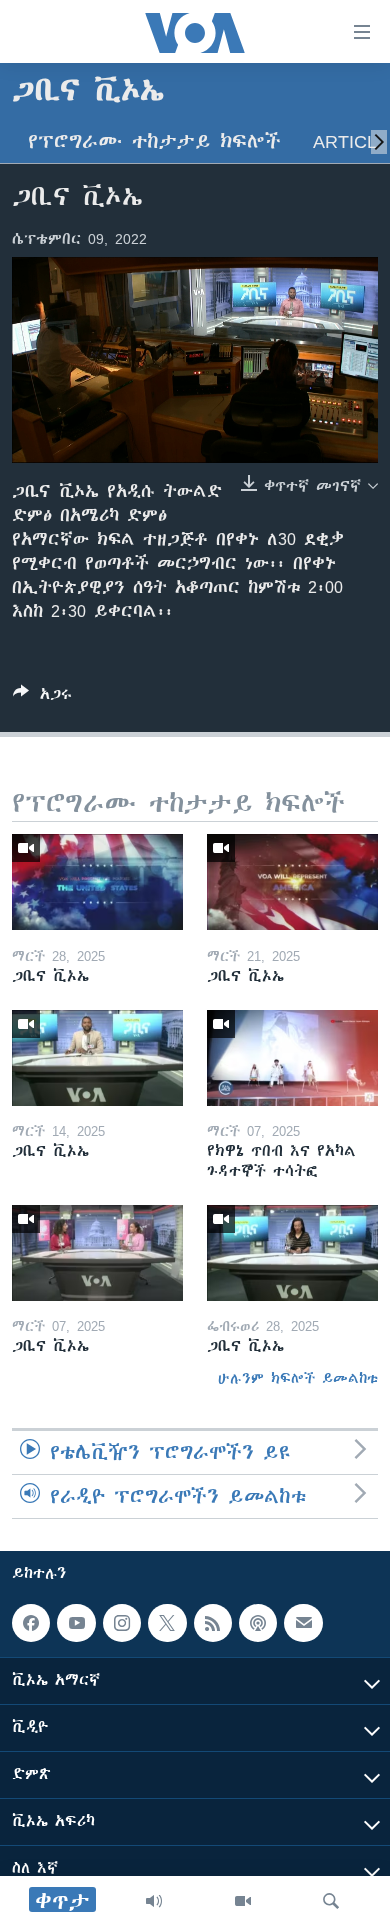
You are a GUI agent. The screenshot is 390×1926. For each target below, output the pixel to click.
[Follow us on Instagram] (122, 1623)
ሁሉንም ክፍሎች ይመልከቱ (298, 1378)
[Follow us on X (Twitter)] (167, 1623)
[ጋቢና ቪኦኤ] (97, 882)
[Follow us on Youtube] (76, 1623)
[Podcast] (258, 1623)
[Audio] (154, 1901)
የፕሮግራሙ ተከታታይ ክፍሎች (154, 141)
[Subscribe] (303, 1623)
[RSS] (213, 1623)
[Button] (42, 697)
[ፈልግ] (331, 1901)
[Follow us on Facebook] (31, 1623)
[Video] (243, 1901)
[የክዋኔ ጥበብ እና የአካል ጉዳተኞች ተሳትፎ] (292, 1058)
